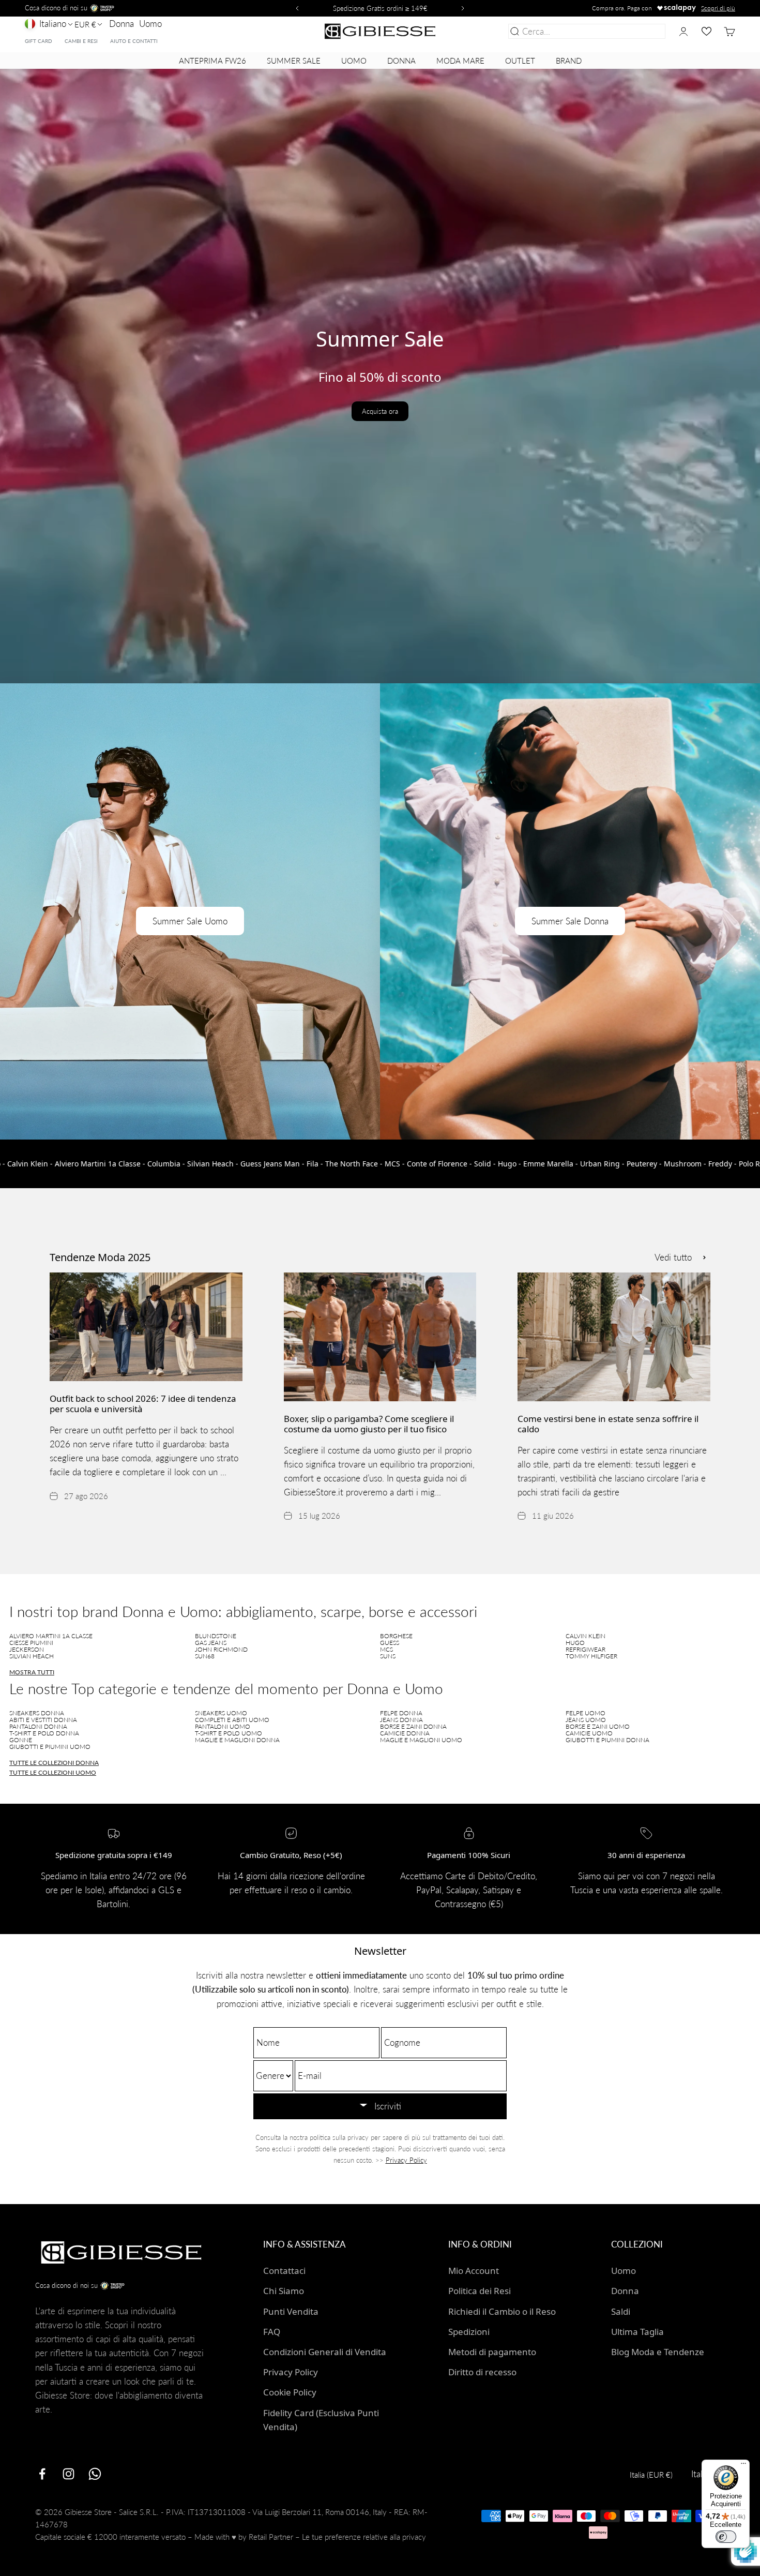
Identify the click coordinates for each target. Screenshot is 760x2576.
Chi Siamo (284, 2291)
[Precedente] (296, 8)
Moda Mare (460, 61)
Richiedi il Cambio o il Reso (502, 2311)
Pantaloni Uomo (223, 1726)
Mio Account (474, 2271)
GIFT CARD (39, 41)
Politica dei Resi (480, 2291)
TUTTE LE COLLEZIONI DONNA (54, 1763)
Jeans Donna (401, 1720)
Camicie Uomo (589, 1733)
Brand (569, 61)
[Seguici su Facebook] (42, 2474)
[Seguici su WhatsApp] (95, 2474)
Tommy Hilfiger (591, 1656)
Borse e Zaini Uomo (598, 1726)
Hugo (575, 1643)
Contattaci (284, 2271)
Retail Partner (271, 2537)
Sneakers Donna (37, 1713)
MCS (386, 1649)
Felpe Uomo (586, 1713)
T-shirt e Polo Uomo (229, 1733)
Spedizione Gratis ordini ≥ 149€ (380, 8)
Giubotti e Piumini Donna (607, 1740)
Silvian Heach (32, 1656)
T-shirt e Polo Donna (44, 1733)
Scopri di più (718, 8)
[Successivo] (464, 8)
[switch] (726, 2537)
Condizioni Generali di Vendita (325, 2352)
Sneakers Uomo (221, 1713)
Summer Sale (294, 61)
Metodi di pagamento (492, 2352)
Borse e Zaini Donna (413, 1726)
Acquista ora (380, 411)
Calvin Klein (586, 1636)
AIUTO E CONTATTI (134, 41)
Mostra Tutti (32, 1672)
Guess (390, 1643)
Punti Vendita (291, 2311)
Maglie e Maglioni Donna (237, 1740)
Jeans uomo (586, 1720)
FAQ (272, 2332)
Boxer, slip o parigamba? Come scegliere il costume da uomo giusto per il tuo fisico (369, 1424)
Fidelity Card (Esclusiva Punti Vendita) (321, 2420)
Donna (121, 24)
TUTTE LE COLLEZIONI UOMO (53, 1772)
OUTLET (520, 61)
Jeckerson (27, 1649)
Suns (388, 1656)
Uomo (150, 24)
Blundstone (216, 1636)
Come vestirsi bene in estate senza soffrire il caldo (608, 1424)
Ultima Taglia (637, 2332)
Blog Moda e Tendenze (658, 2352)
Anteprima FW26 (212, 61)
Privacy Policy (406, 2160)
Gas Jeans (211, 1643)
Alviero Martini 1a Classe (51, 1636)
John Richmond (221, 1649)
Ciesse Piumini (31, 1643)
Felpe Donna (401, 1713)
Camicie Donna (405, 1733)
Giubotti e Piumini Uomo (50, 1747)
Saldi (621, 2311)
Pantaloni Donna (38, 1726)
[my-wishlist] (706, 31)
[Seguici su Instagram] (69, 2474)
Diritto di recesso (482, 2372)
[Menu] (743, 2466)
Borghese (396, 1636)
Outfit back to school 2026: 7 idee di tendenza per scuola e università (143, 1404)
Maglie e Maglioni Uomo (421, 1740)
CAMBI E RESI (81, 41)
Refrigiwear (586, 1649)
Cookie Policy (290, 2392)
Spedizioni (469, 2332)
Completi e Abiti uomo (232, 1720)
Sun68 (205, 1656)
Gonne (21, 1740)
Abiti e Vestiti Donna (43, 1720)
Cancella (647, 31)
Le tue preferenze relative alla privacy (364, 2537)
